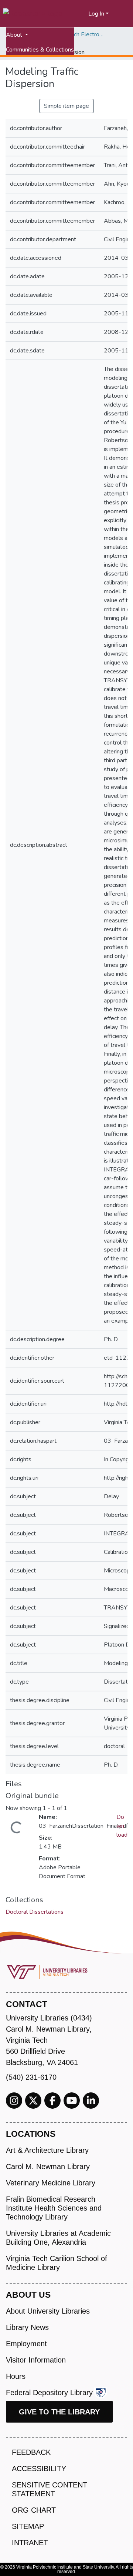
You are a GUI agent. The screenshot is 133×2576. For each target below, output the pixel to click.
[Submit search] (74, 14)
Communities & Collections (40, 50)
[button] (83, 14)
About (15, 35)
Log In (96, 14)
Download (122, 1826)
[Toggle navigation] (123, 14)
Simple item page (66, 106)
